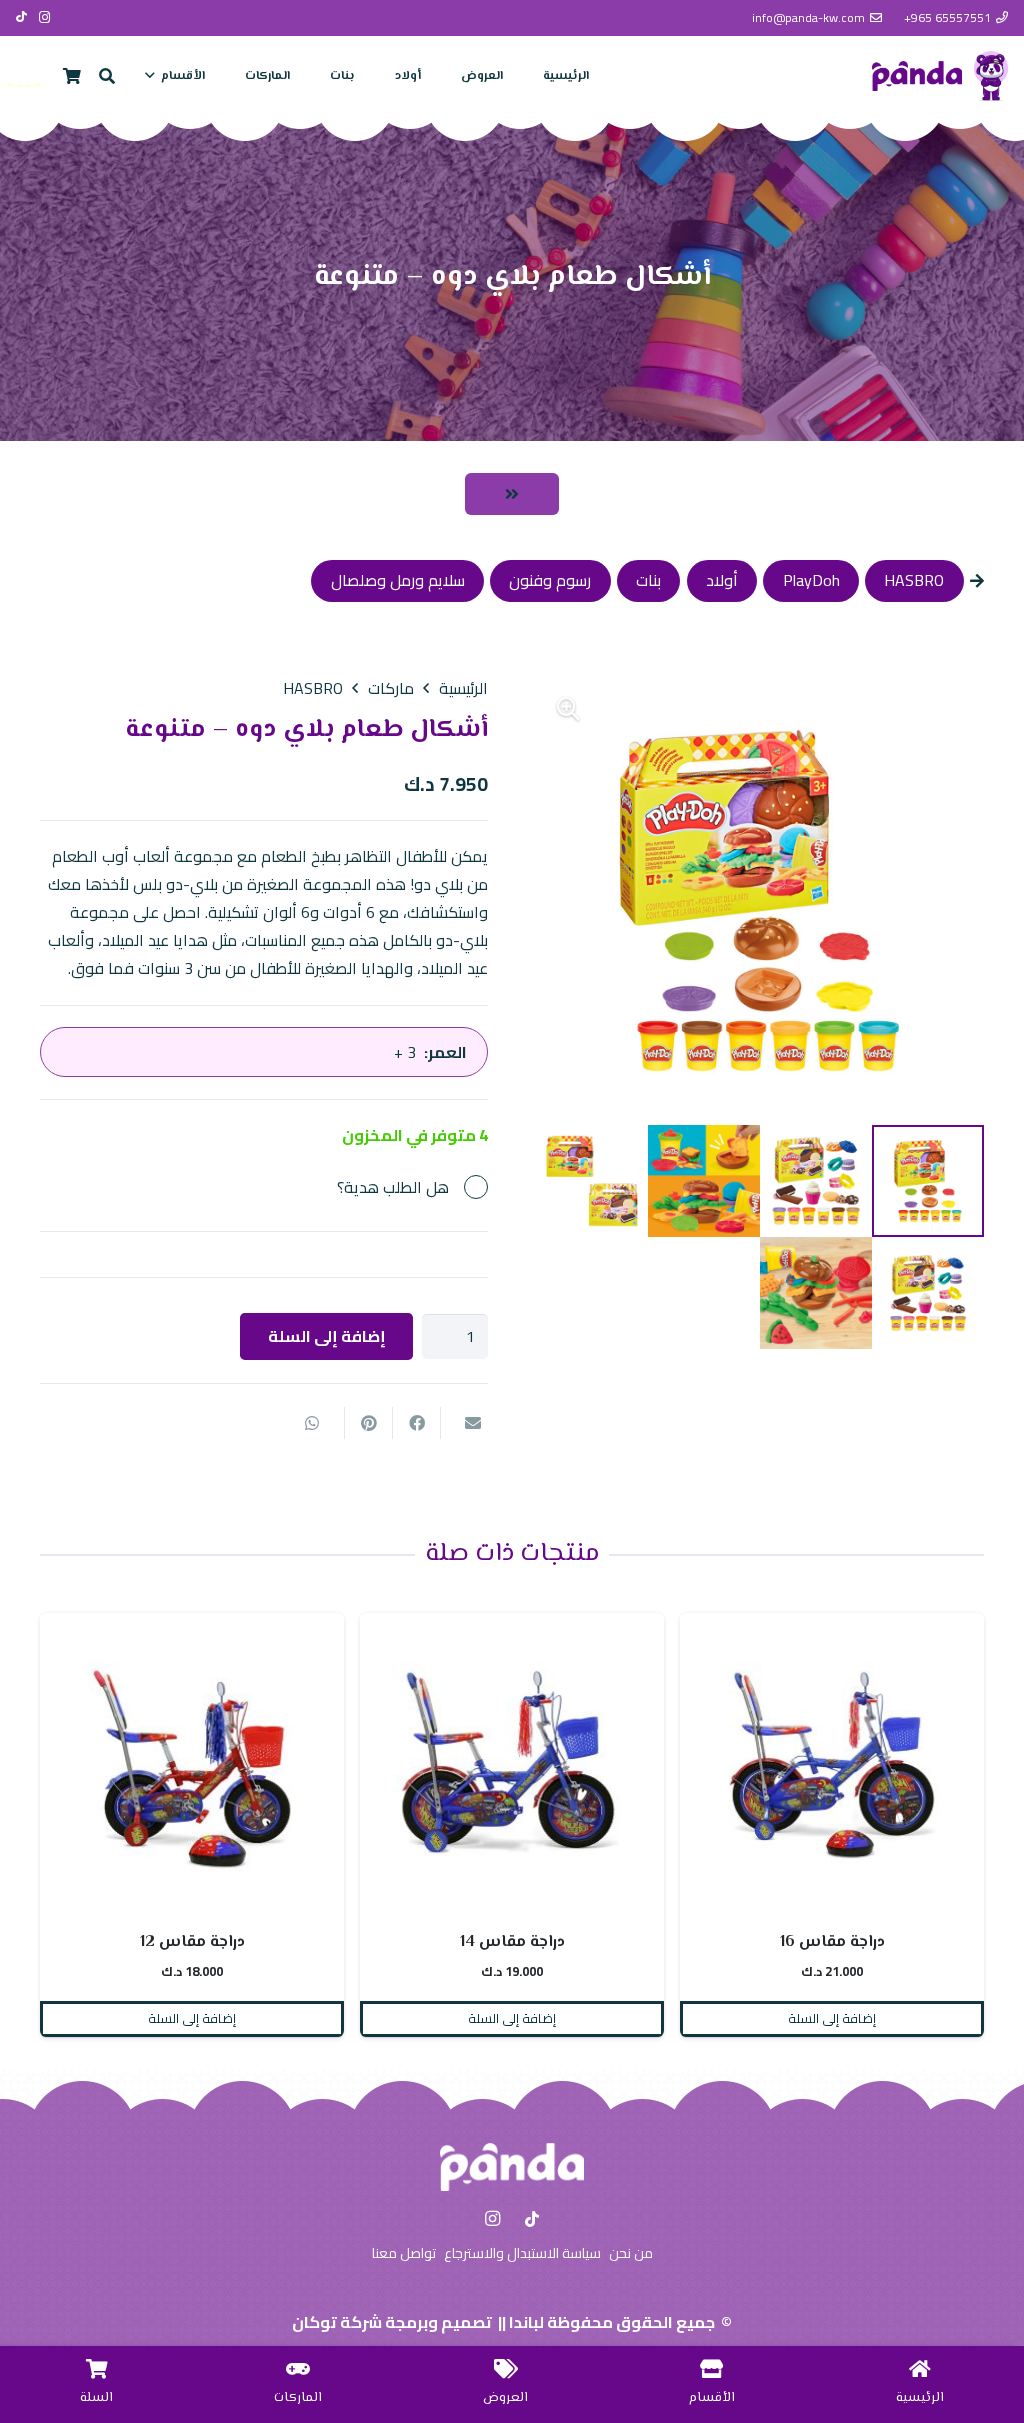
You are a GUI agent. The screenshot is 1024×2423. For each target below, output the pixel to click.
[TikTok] (21, 17)
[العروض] (506, 2368)
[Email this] (464, 1423)
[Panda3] (917, 76)
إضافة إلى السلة (327, 1336)
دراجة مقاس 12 (512, 1942)
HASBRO (313, 688)
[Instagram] (45, 17)
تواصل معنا (404, 2253)
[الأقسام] (711, 2368)
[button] (153, 76)
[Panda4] (991, 76)
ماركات (391, 688)
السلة (96, 2398)
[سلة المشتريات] (71, 76)
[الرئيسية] (920, 2368)
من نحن (631, 2253)
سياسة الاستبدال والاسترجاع (522, 2253)
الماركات (298, 2398)
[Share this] (416, 1423)
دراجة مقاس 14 (832, 1942)
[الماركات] (298, 2368)
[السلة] (97, 2368)
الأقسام (712, 2398)
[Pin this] (368, 1423)
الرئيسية (463, 688)
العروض (505, 2398)
